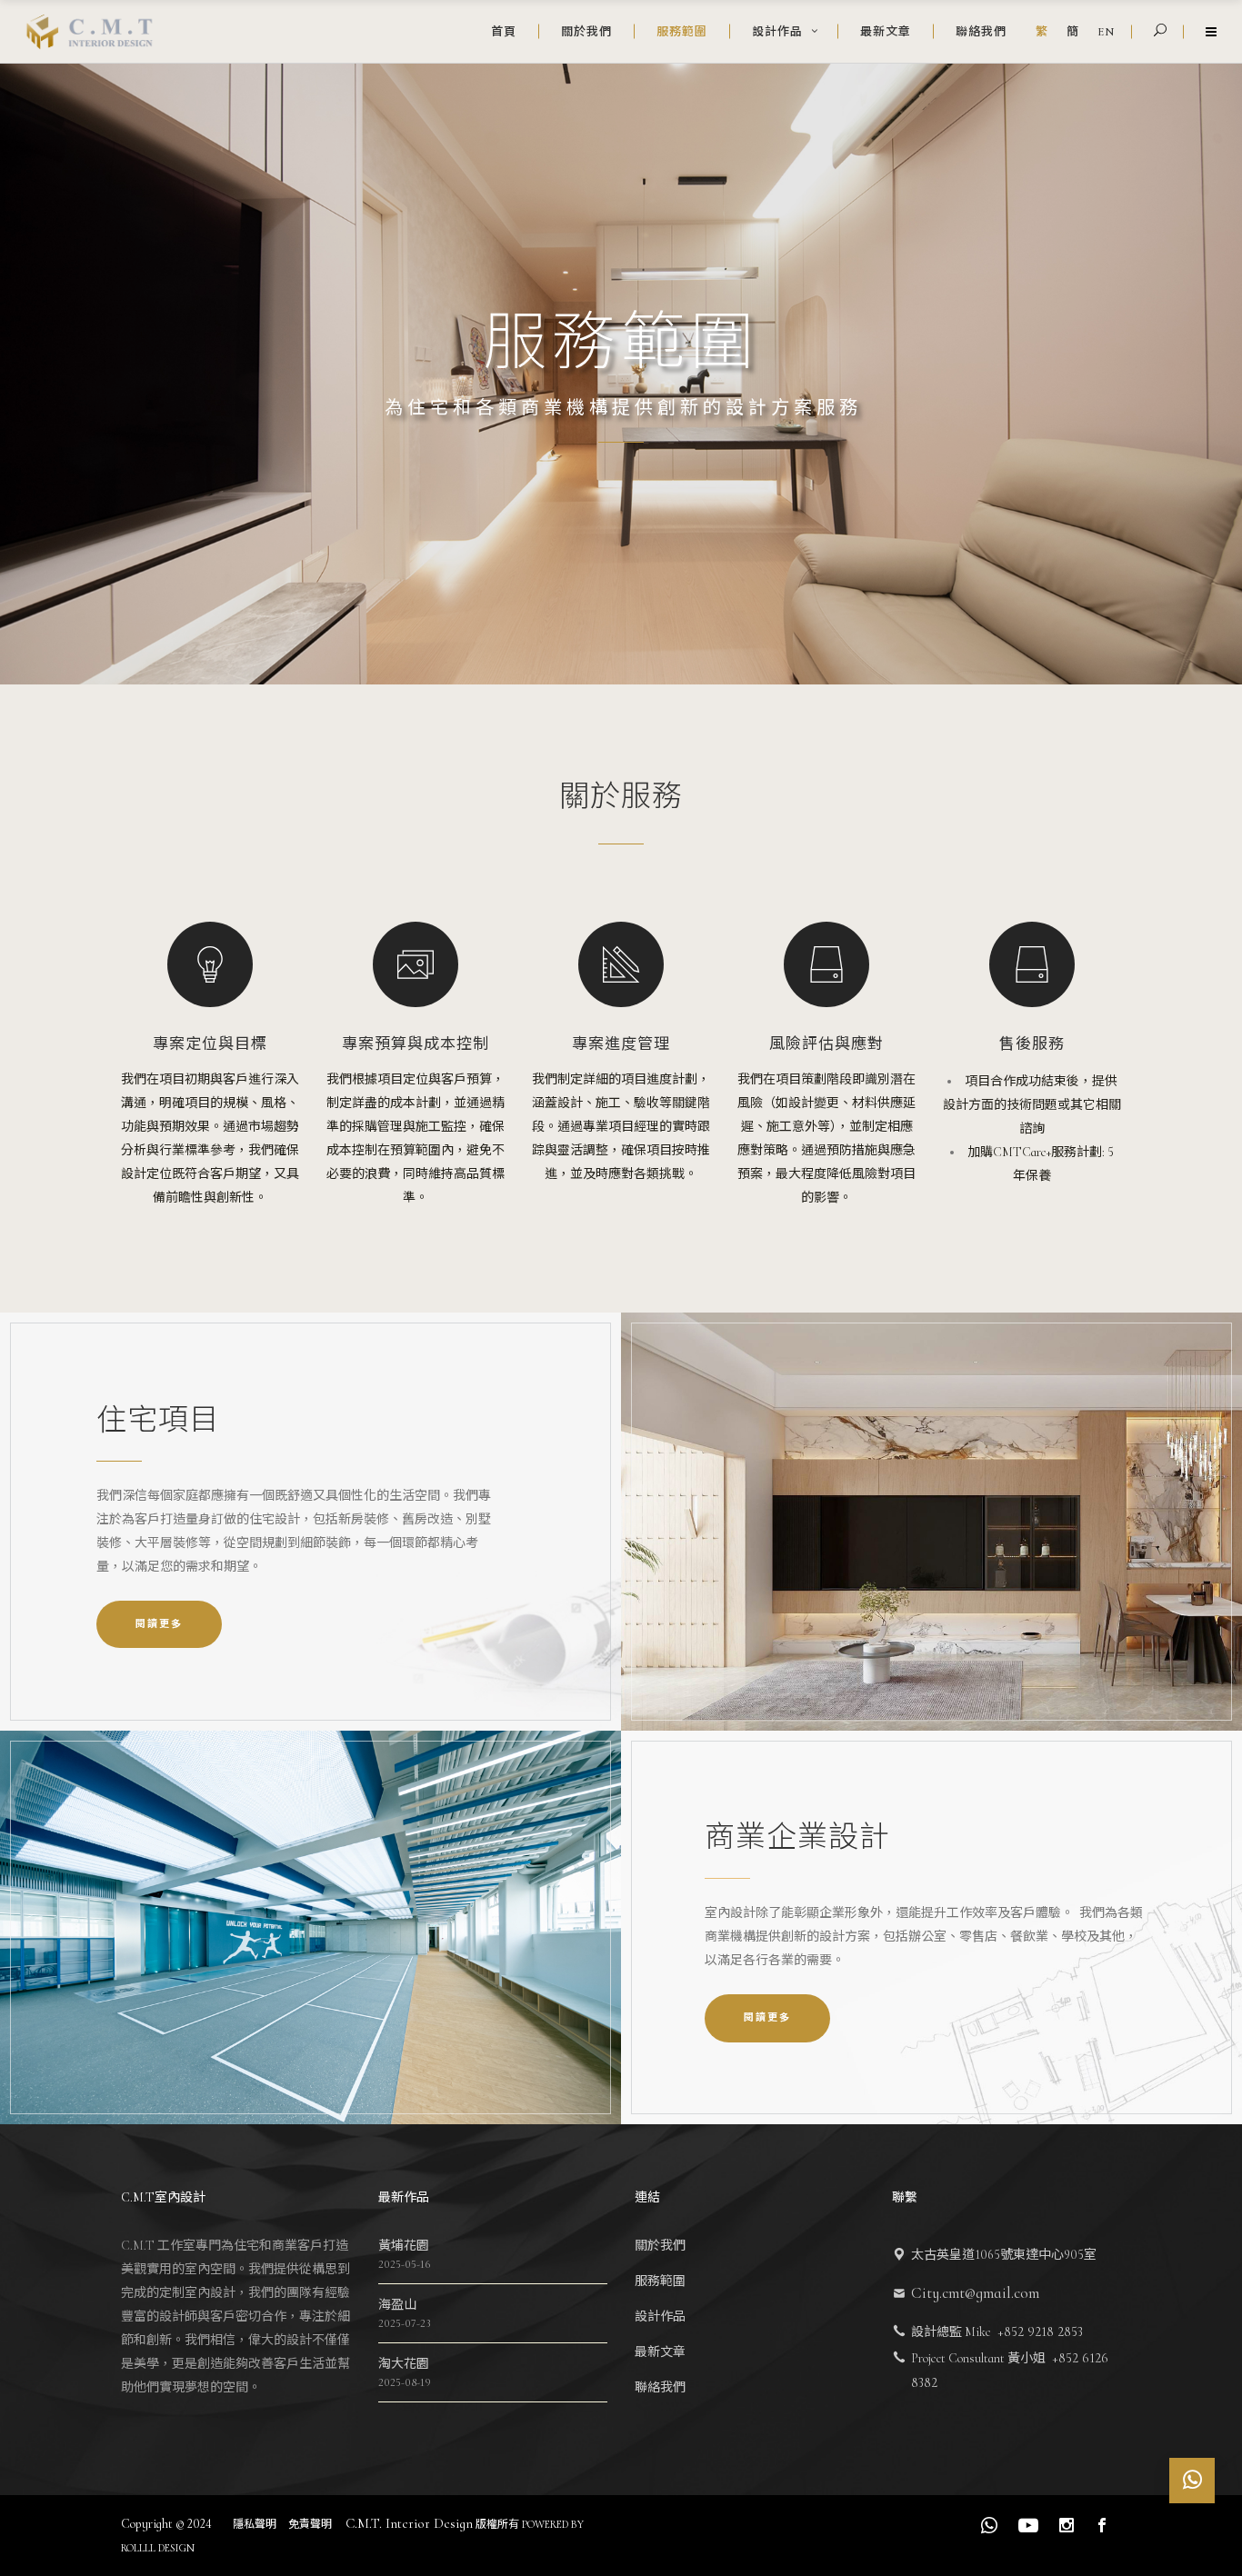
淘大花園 (404, 2364)
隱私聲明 (256, 2524)
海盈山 (397, 2305)
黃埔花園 (404, 2246)
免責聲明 (311, 2524)
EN (1106, 32)
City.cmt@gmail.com (975, 2293)
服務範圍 (660, 2281)
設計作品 (660, 2316)
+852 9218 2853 (1040, 2331)
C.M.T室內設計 (163, 2197)
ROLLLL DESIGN (158, 2548)
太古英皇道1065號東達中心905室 (1004, 2255)
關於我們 (660, 2246)
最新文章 (660, 2352)
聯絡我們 (660, 2387)
